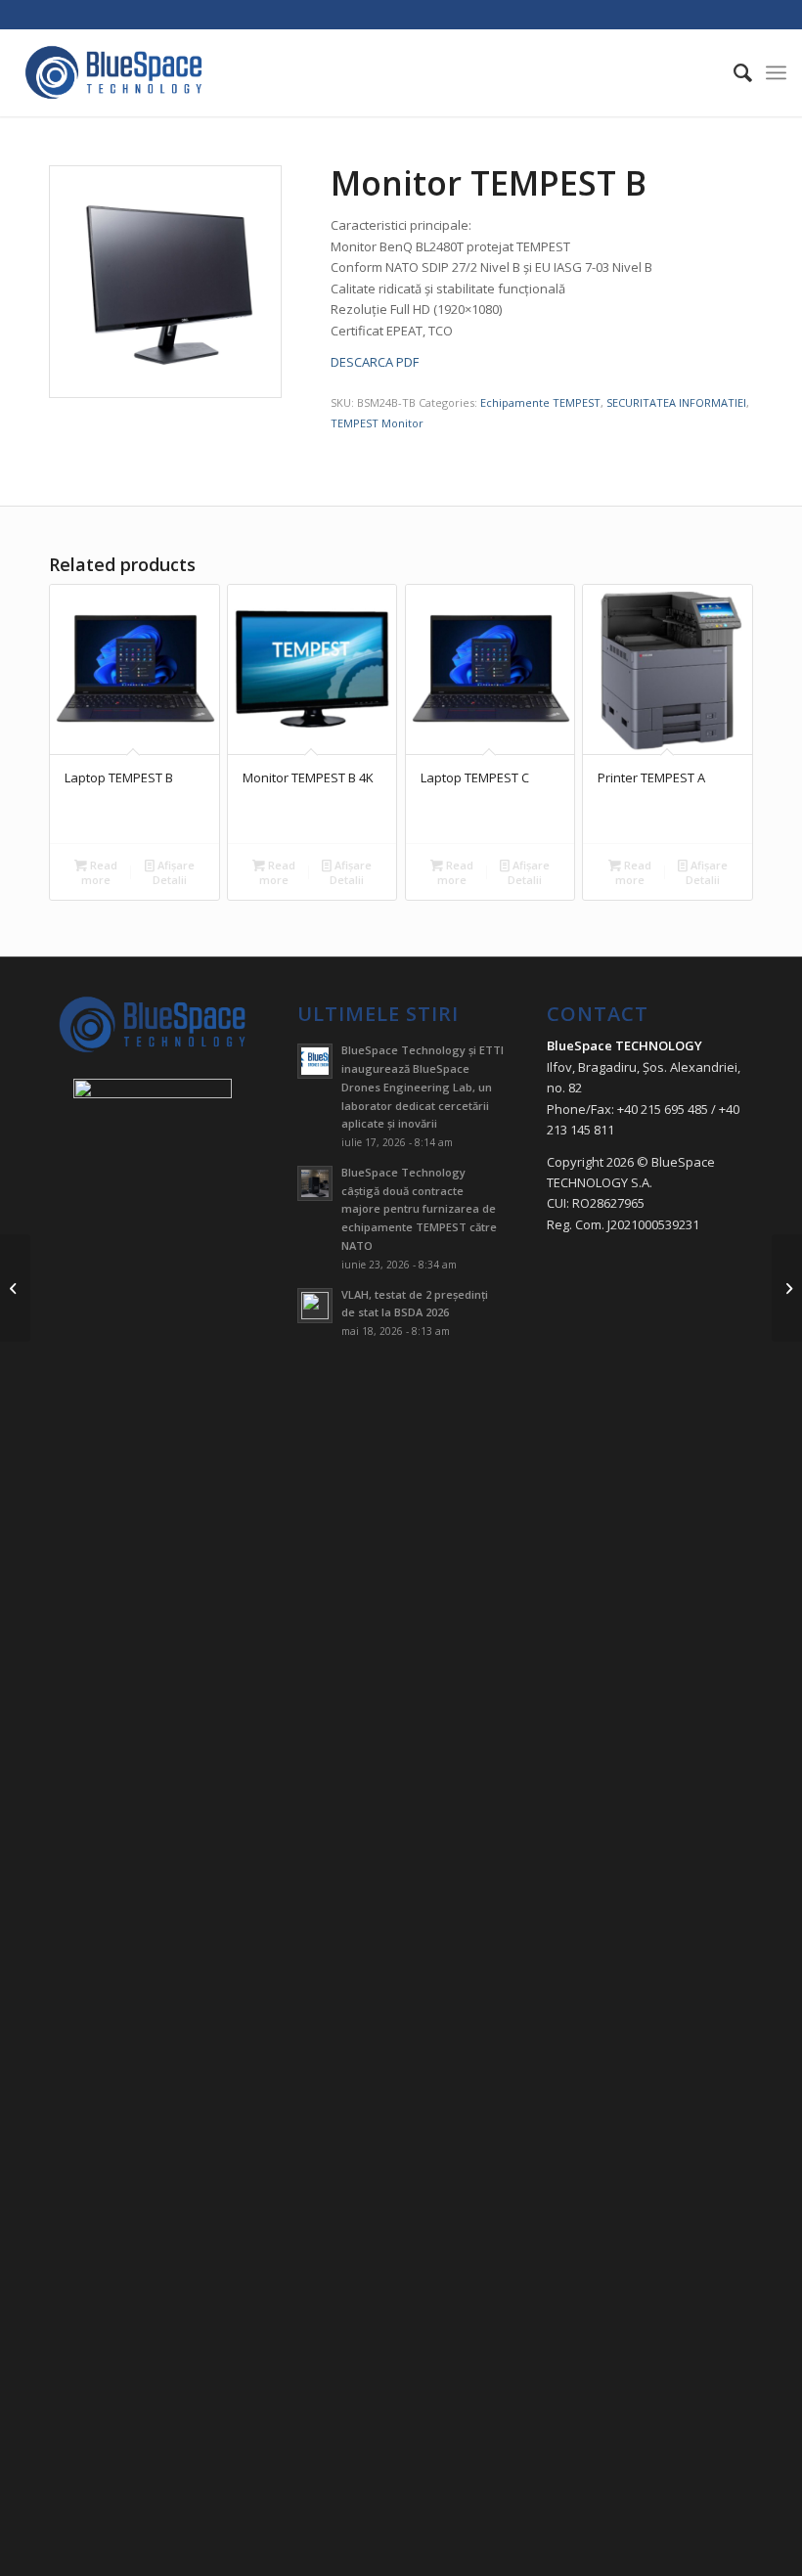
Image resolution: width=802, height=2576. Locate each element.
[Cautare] (733, 72)
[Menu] (776, 72)
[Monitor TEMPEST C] (787, 1288)
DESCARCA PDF (375, 362)
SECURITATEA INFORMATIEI (676, 402)
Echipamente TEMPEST (540, 402)
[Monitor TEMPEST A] (15, 1288)
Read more (99, 872)
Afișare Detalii (174, 872)
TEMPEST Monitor (377, 423)
